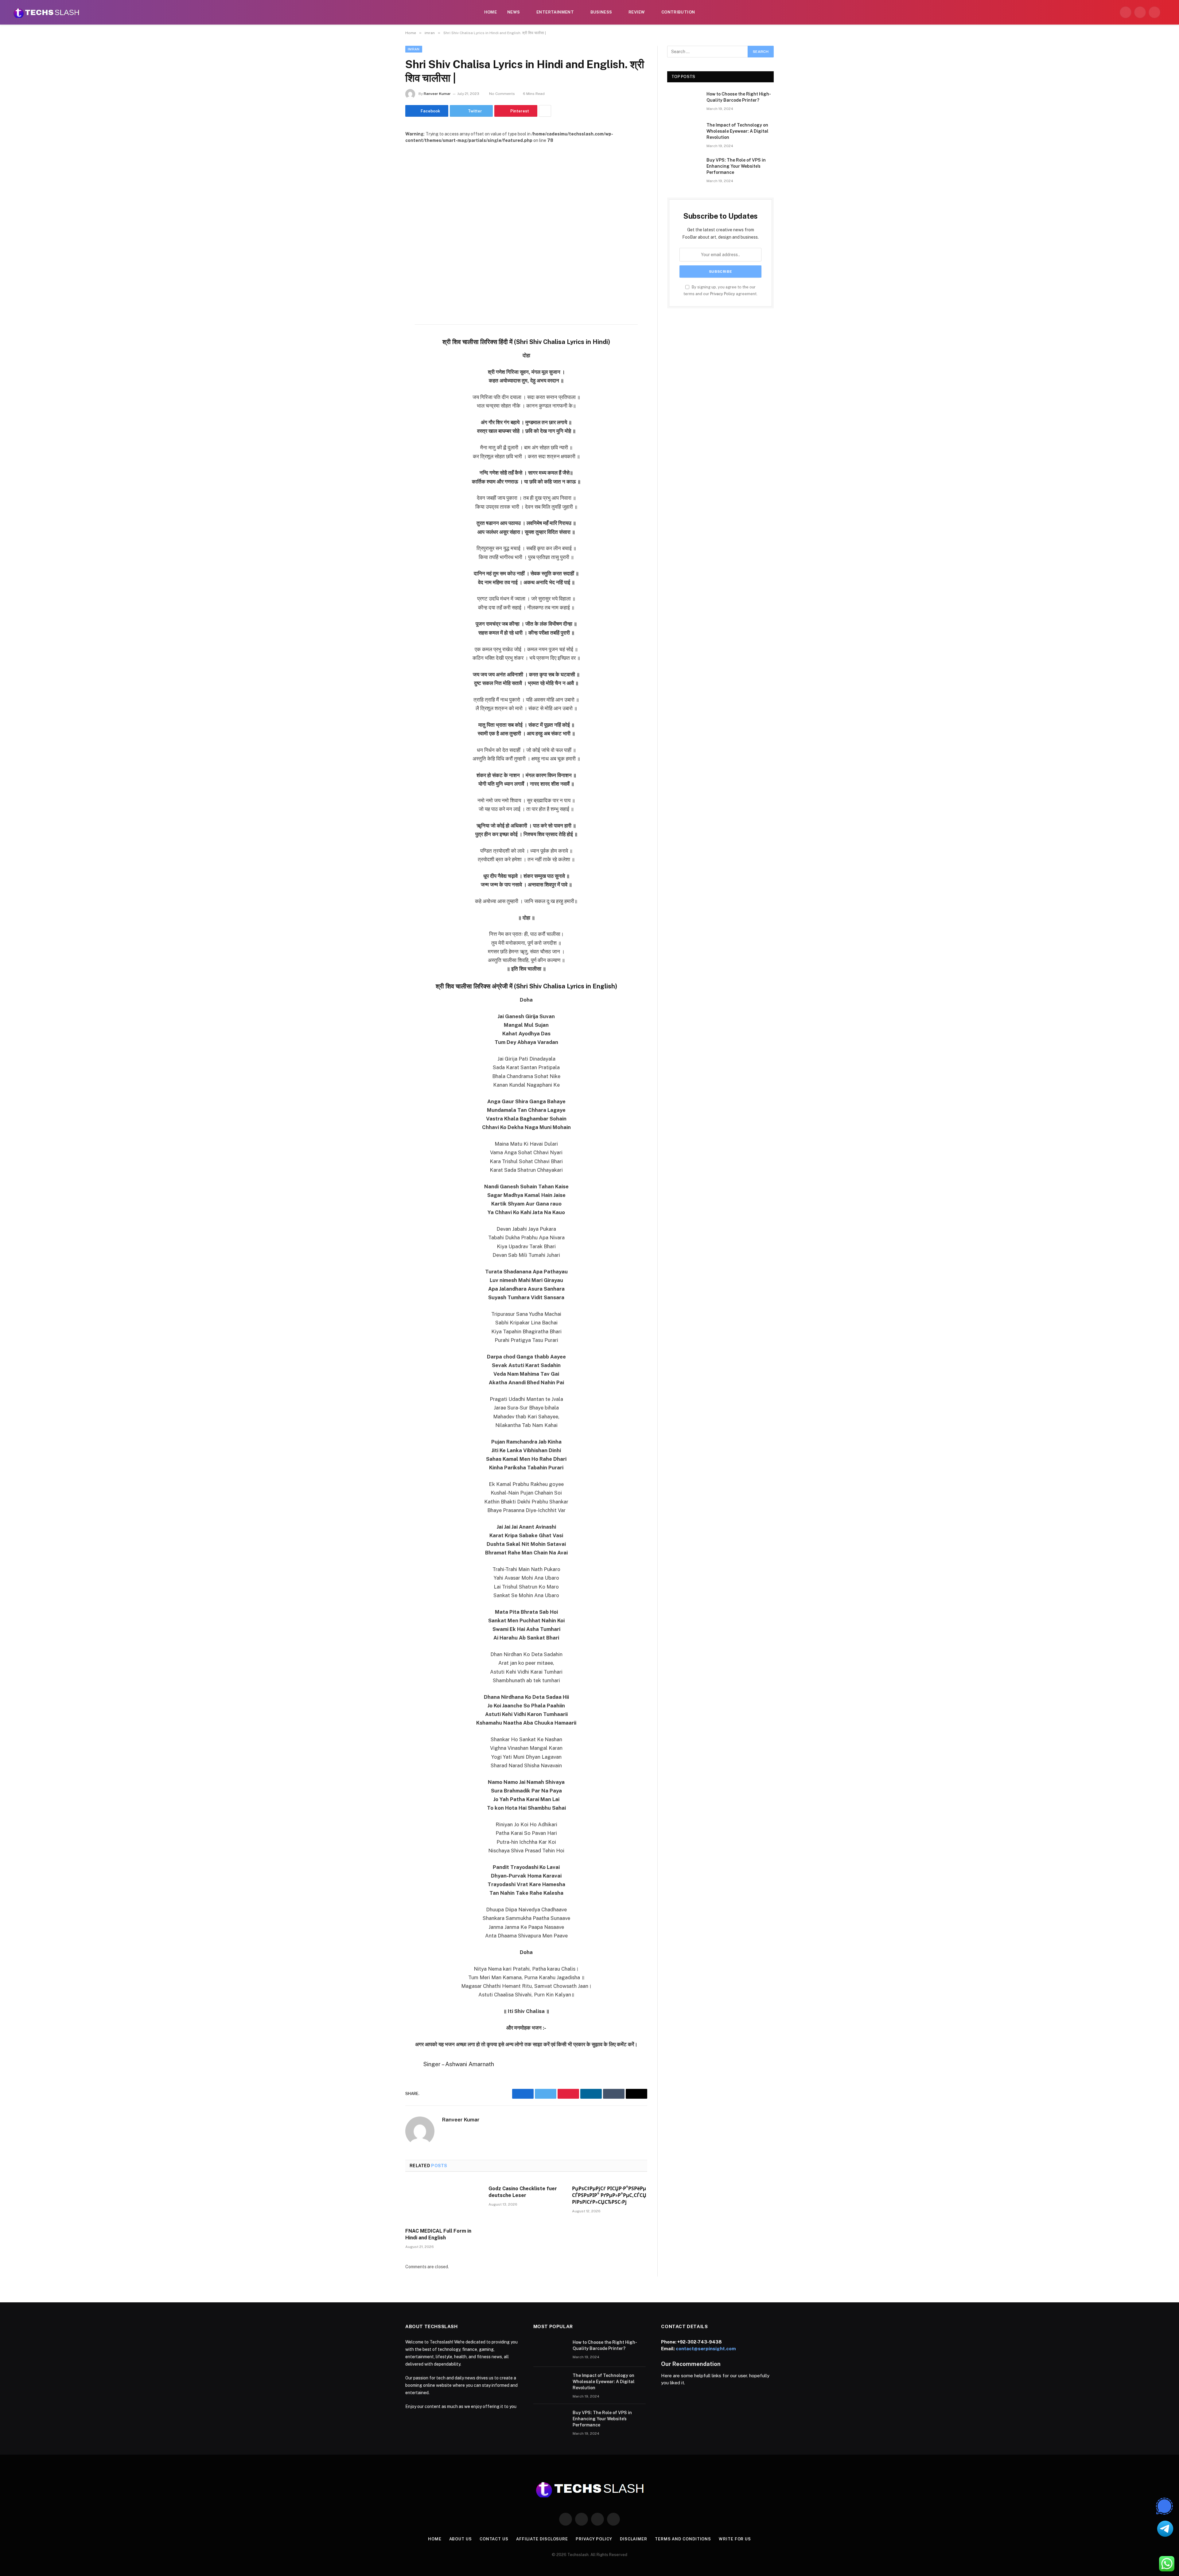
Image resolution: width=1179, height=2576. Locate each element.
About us (461, 2539)
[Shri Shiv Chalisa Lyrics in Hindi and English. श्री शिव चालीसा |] (526, 223)
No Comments (502, 94)
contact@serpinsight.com (706, 2349)
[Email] (384, 395)
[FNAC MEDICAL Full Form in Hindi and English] (443, 2202)
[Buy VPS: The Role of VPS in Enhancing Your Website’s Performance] (684, 168)
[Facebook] (384, 332)
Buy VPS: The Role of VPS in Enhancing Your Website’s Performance (736, 166)
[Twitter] (384, 348)
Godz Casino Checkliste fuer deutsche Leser (523, 2192)
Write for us (735, 2539)
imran (414, 49)
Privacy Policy (723, 294)
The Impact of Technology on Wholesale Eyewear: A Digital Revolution (737, 131)
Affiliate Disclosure (542, 2539)
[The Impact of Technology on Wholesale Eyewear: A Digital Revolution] (684, 133)
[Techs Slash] (46, 12)
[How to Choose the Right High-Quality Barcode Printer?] (684, 102)
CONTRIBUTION (678, 12)
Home (491, 12)
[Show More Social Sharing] (545, 111)
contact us (494, 2539)
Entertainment (555, 12)
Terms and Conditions (683, 2539)
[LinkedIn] (384, 364)
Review (637, 12)
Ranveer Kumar (437, 94)
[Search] (1167, 12)
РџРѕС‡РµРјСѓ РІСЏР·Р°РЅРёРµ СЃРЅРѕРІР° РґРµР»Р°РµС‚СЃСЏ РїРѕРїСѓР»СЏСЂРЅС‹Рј (609, 2195)
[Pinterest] (384, 379)
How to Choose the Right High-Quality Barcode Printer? (739, 97)
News (514, 12)
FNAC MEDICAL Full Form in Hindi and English (438, 2234)
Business (601, 12)
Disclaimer (634, 2539)
